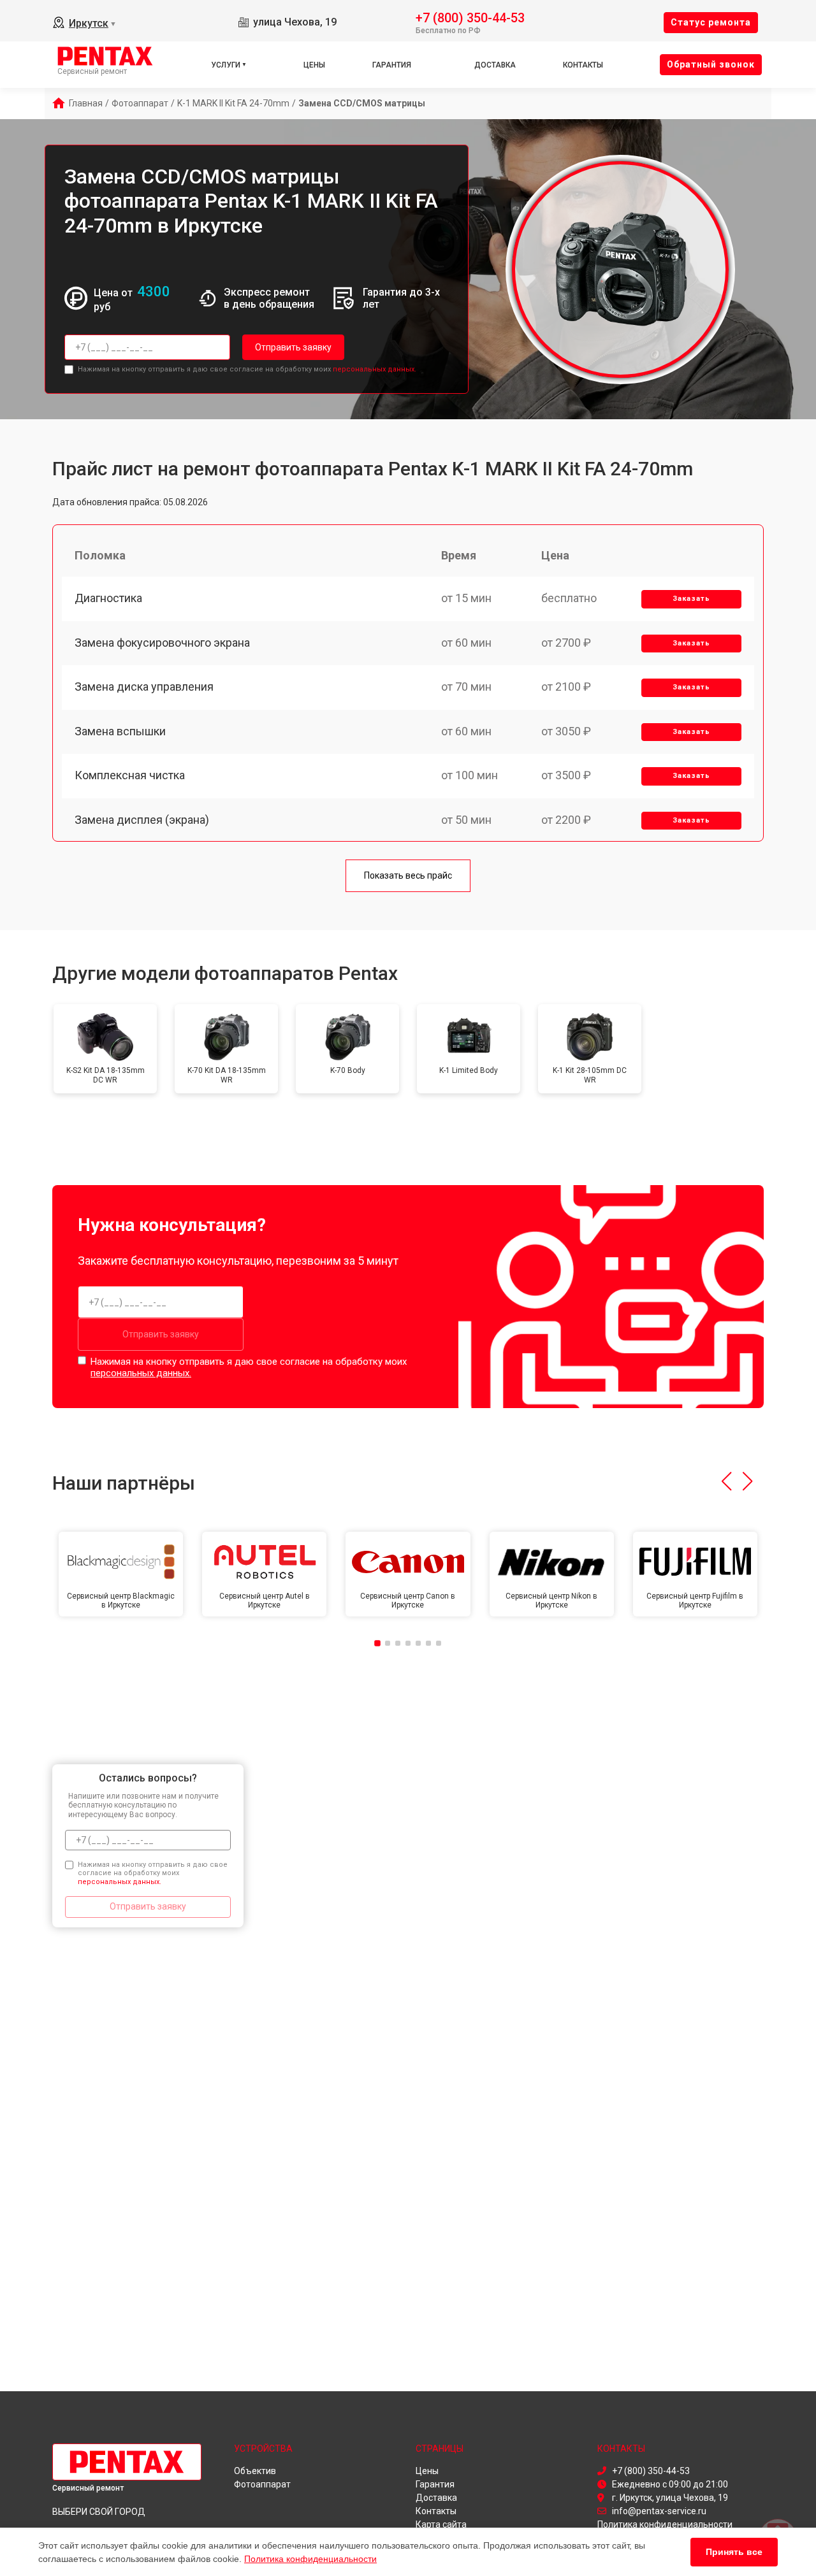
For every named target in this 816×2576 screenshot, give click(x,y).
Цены (314, 65)
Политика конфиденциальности (310, 2559)
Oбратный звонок (711, 64)
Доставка (495, 65)
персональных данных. (375, 369)
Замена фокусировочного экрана (162, 643)
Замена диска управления (144, 687)
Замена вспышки (120, 731)
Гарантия (392, 65)
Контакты (583, 65)
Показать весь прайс (408, 875)
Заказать (691, 599)
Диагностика (108, 598)
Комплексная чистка (130, 775)
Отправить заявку (293, 347)
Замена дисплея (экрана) (142, 820)
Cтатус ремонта (711, 22)
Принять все (734, 2552)
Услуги (226, 65)
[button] (726, 1481)
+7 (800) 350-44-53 (470, 17)
